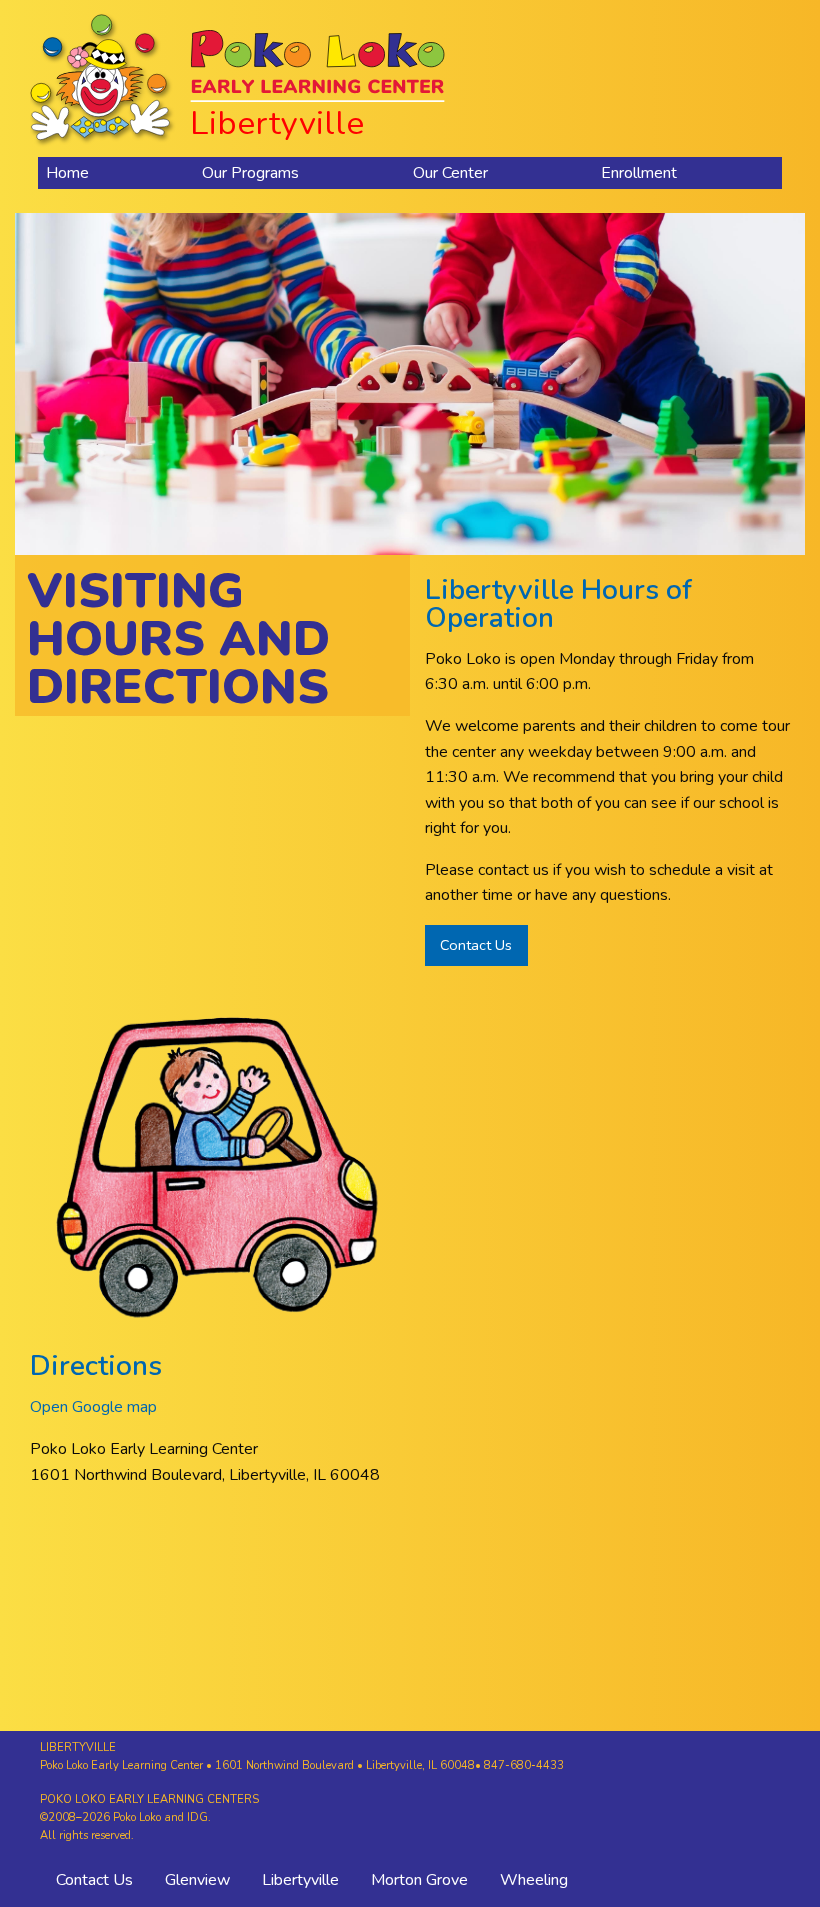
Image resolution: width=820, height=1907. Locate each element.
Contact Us (476, 945)
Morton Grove (419, 1880)
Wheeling (534, 1880)
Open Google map (93, 1407)
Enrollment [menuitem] (639, 173)
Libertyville (300, 1880)
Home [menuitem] (67, 173)
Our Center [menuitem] (450, 173)
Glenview (197, 1880)
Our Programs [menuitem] (250, 173)
